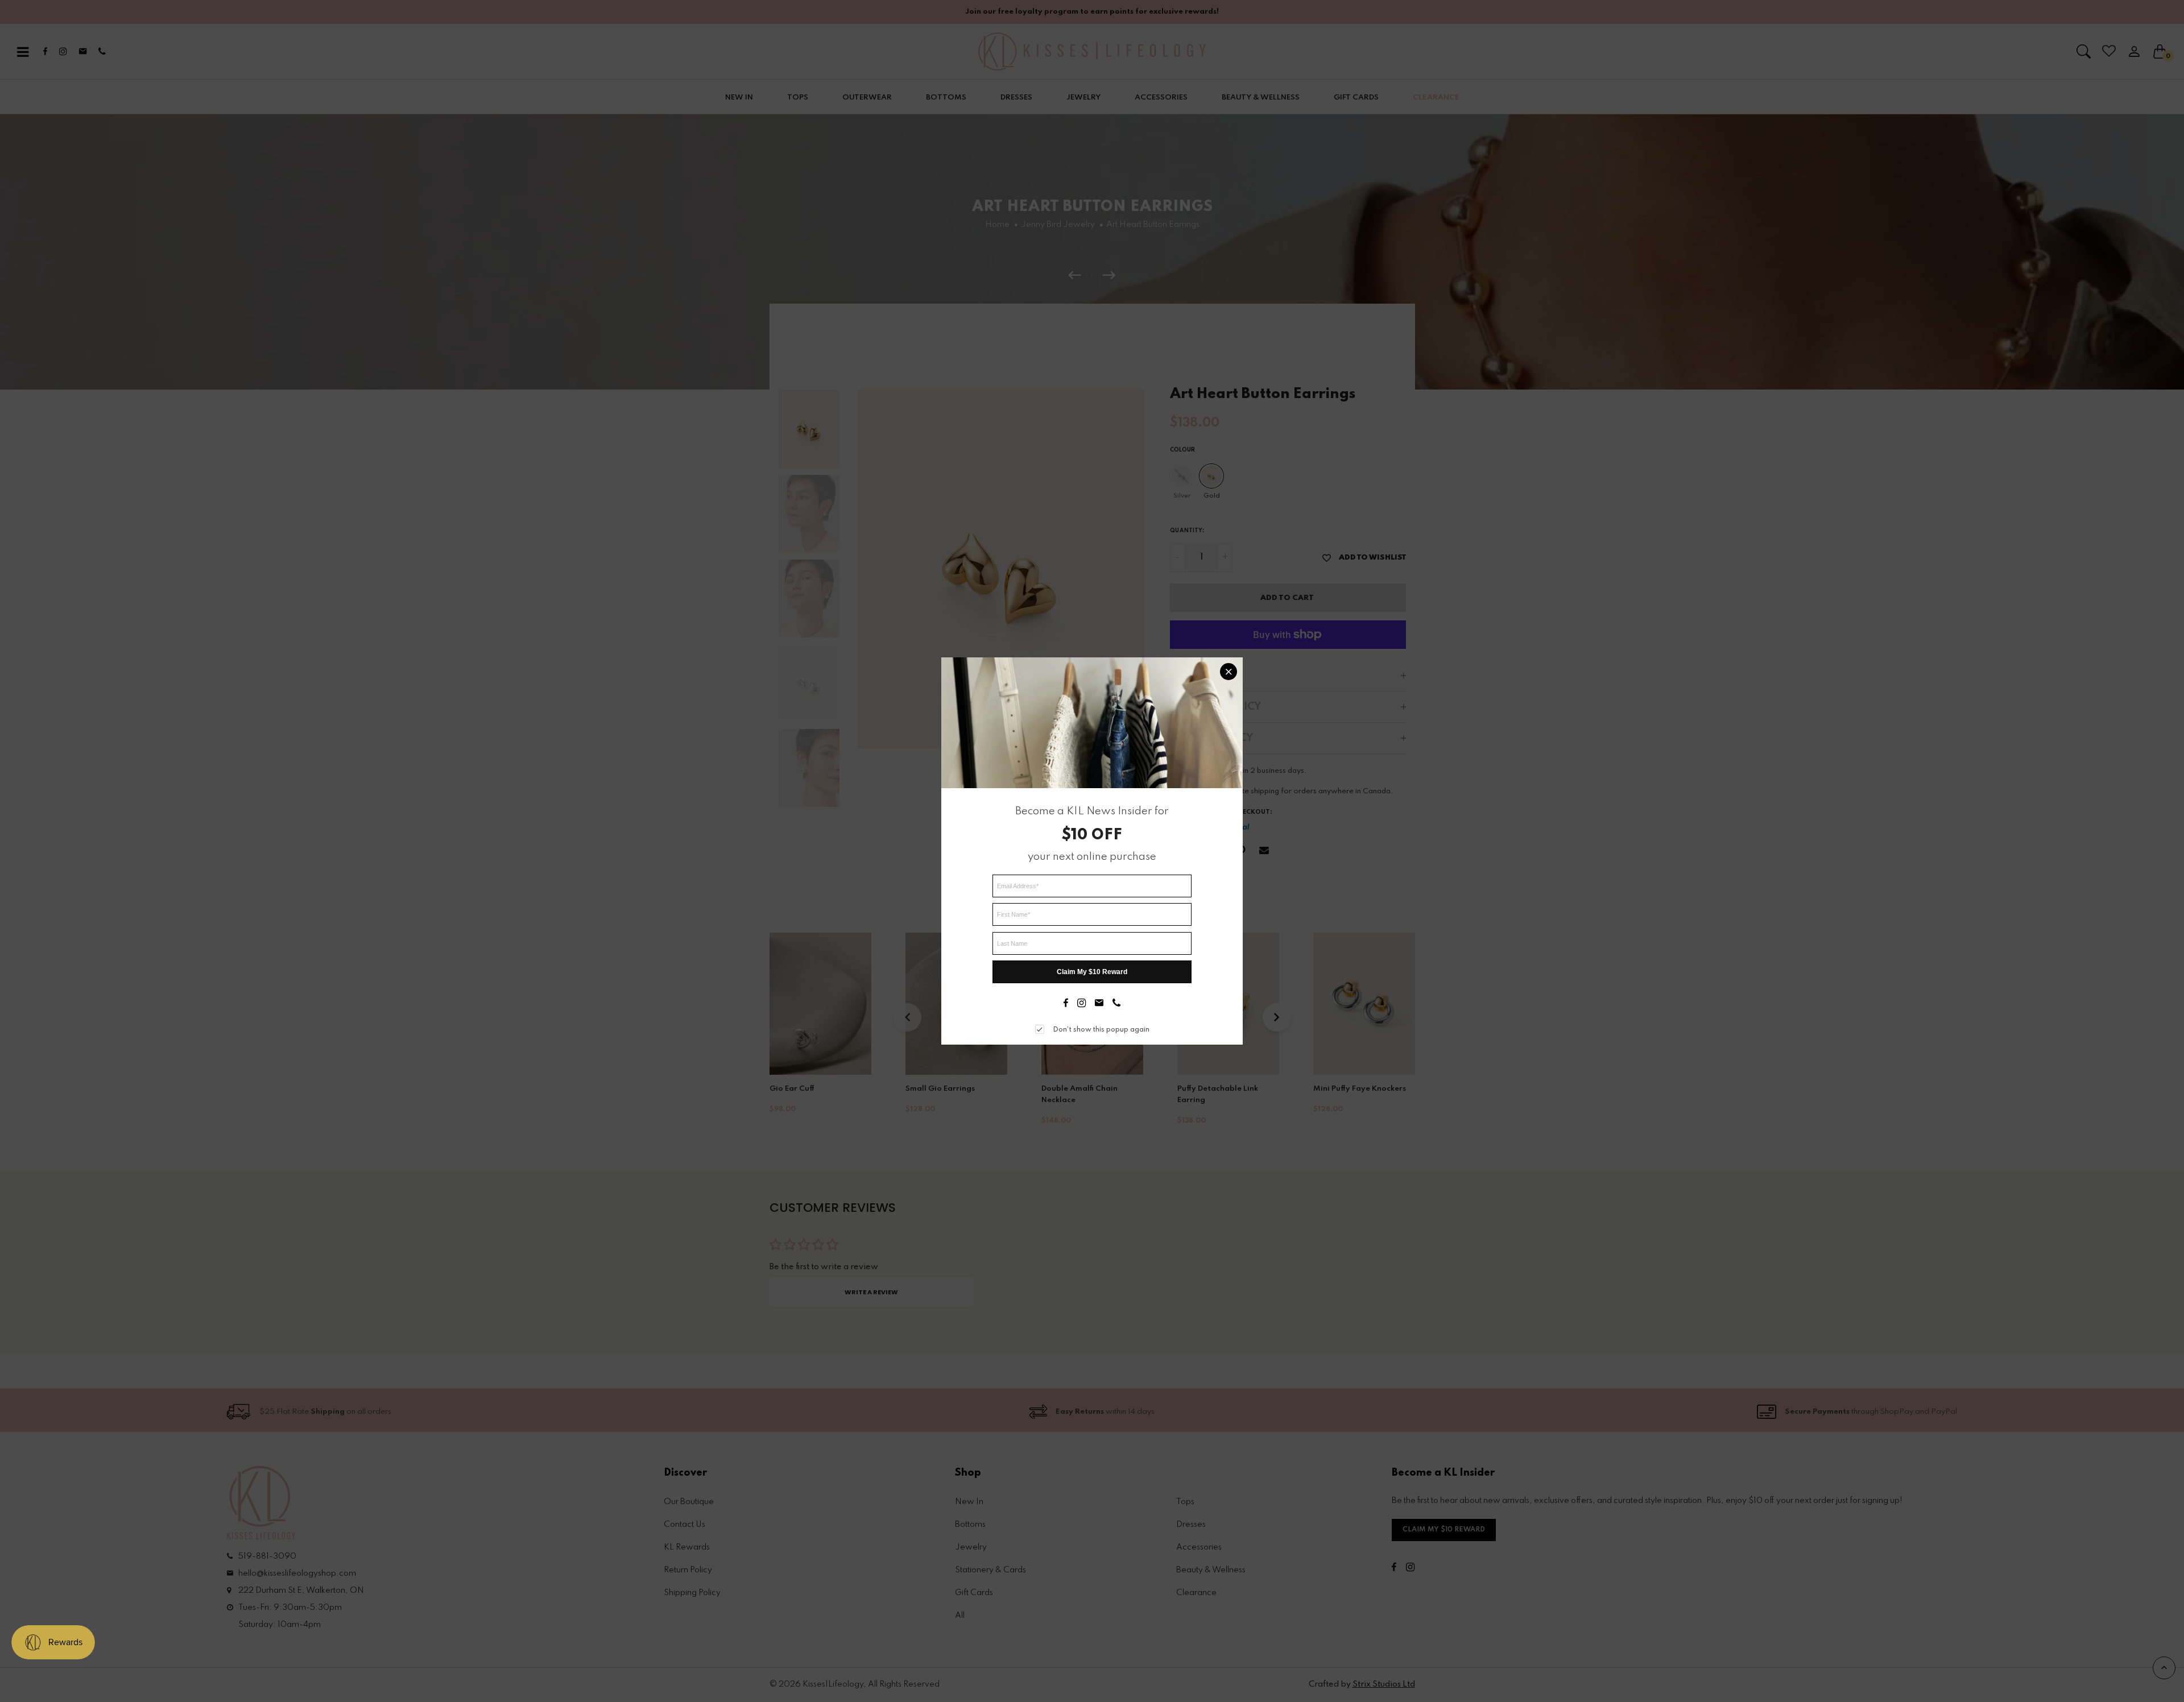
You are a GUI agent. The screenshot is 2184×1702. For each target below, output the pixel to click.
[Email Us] (1099, 1004)
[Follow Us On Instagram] (1081, 1004)
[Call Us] (1116, 1004)
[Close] (1228, 672)
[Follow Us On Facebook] (1066, 1004)
